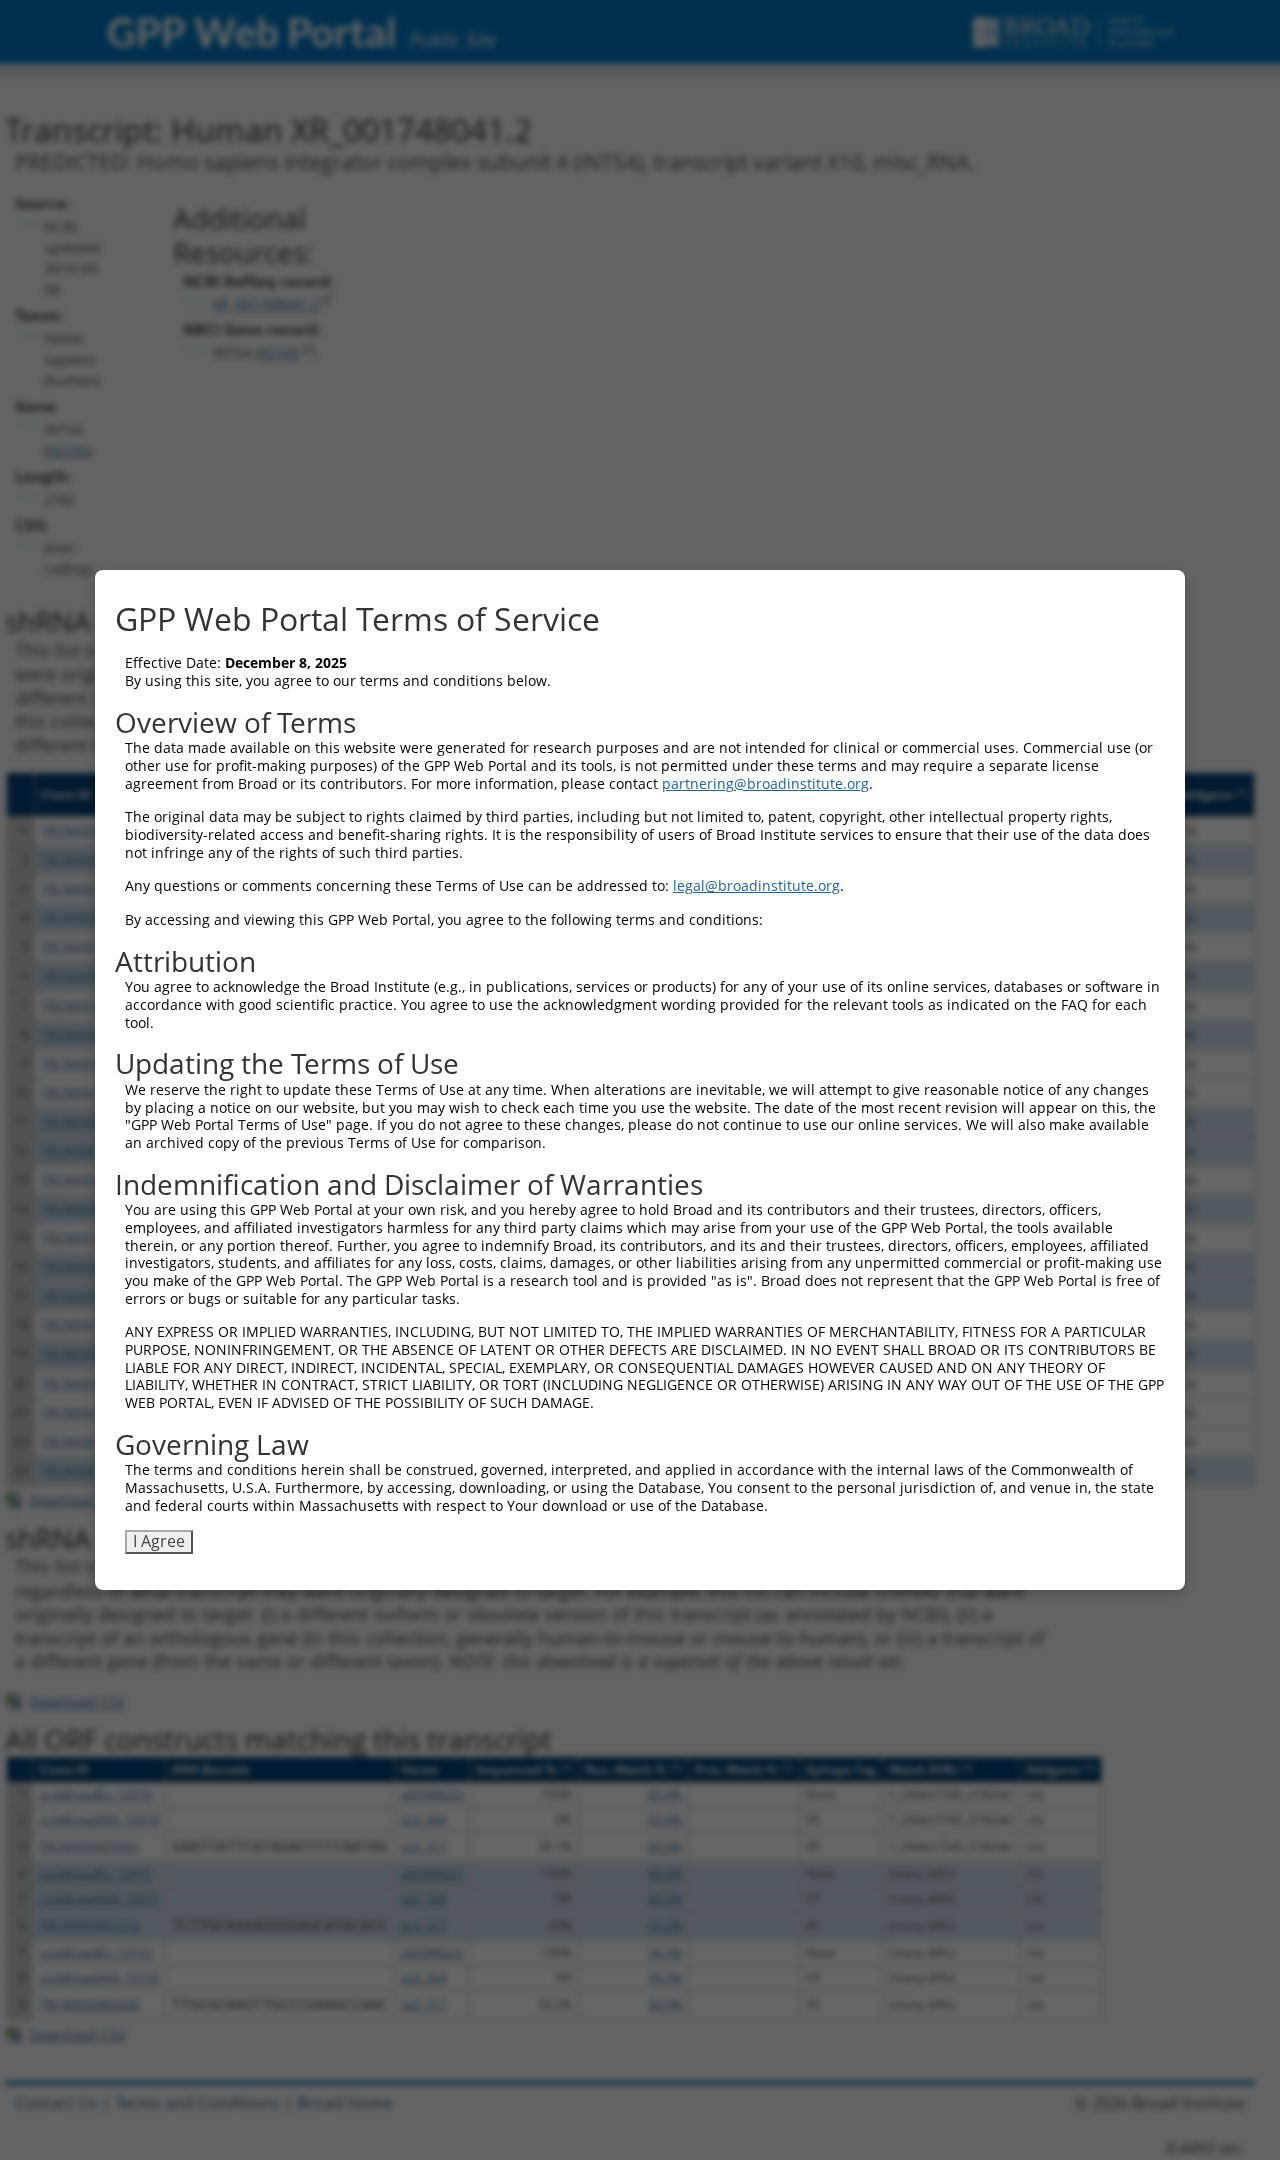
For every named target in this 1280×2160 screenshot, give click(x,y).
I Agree (159, 1541)
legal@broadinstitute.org (756, 885)
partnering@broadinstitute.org (765, 783)
